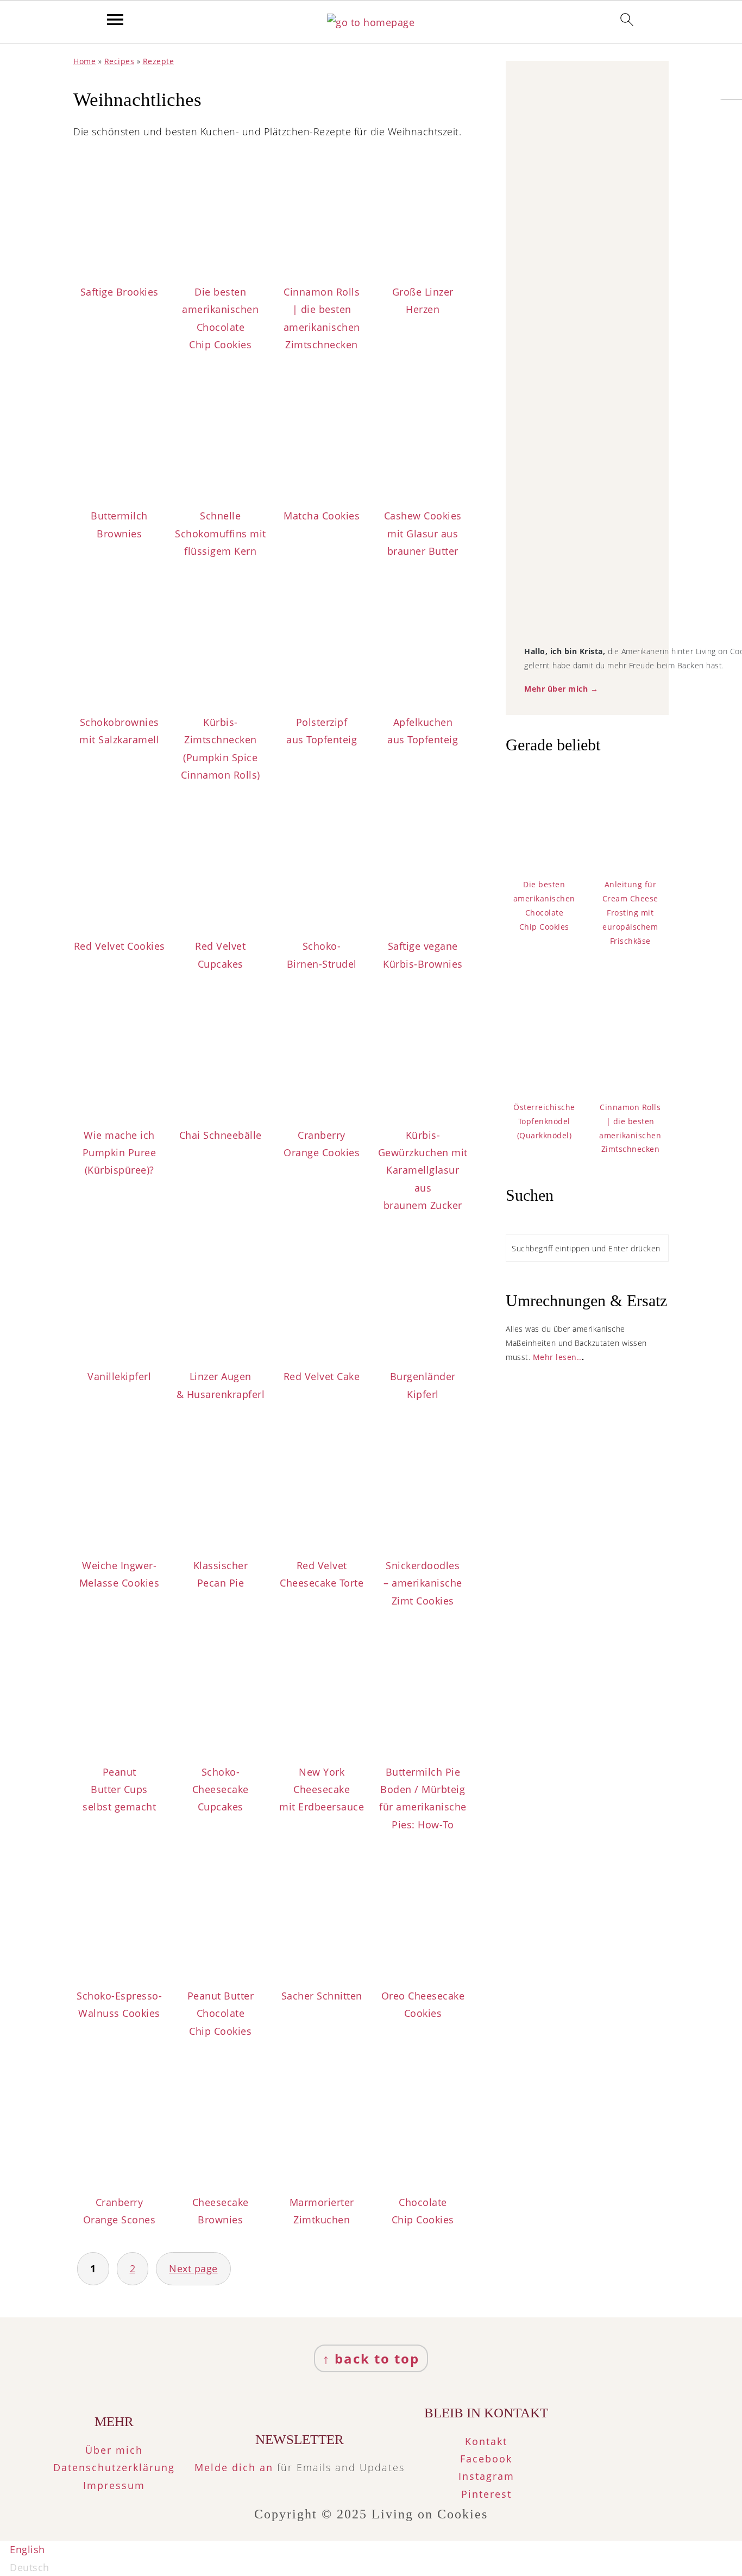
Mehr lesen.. (557, 1357)
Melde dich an (234, 2467)
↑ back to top (371, 2358)
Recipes (120, 61)
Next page (193, 2268)
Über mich (114, 2450)
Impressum (114, 2485)
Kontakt (486, 2441)
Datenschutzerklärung (114, 2467)
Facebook (486, 2459)
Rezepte (159, 61)
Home (84, 61)
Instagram (486, 2476)
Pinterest (486, 2494)
